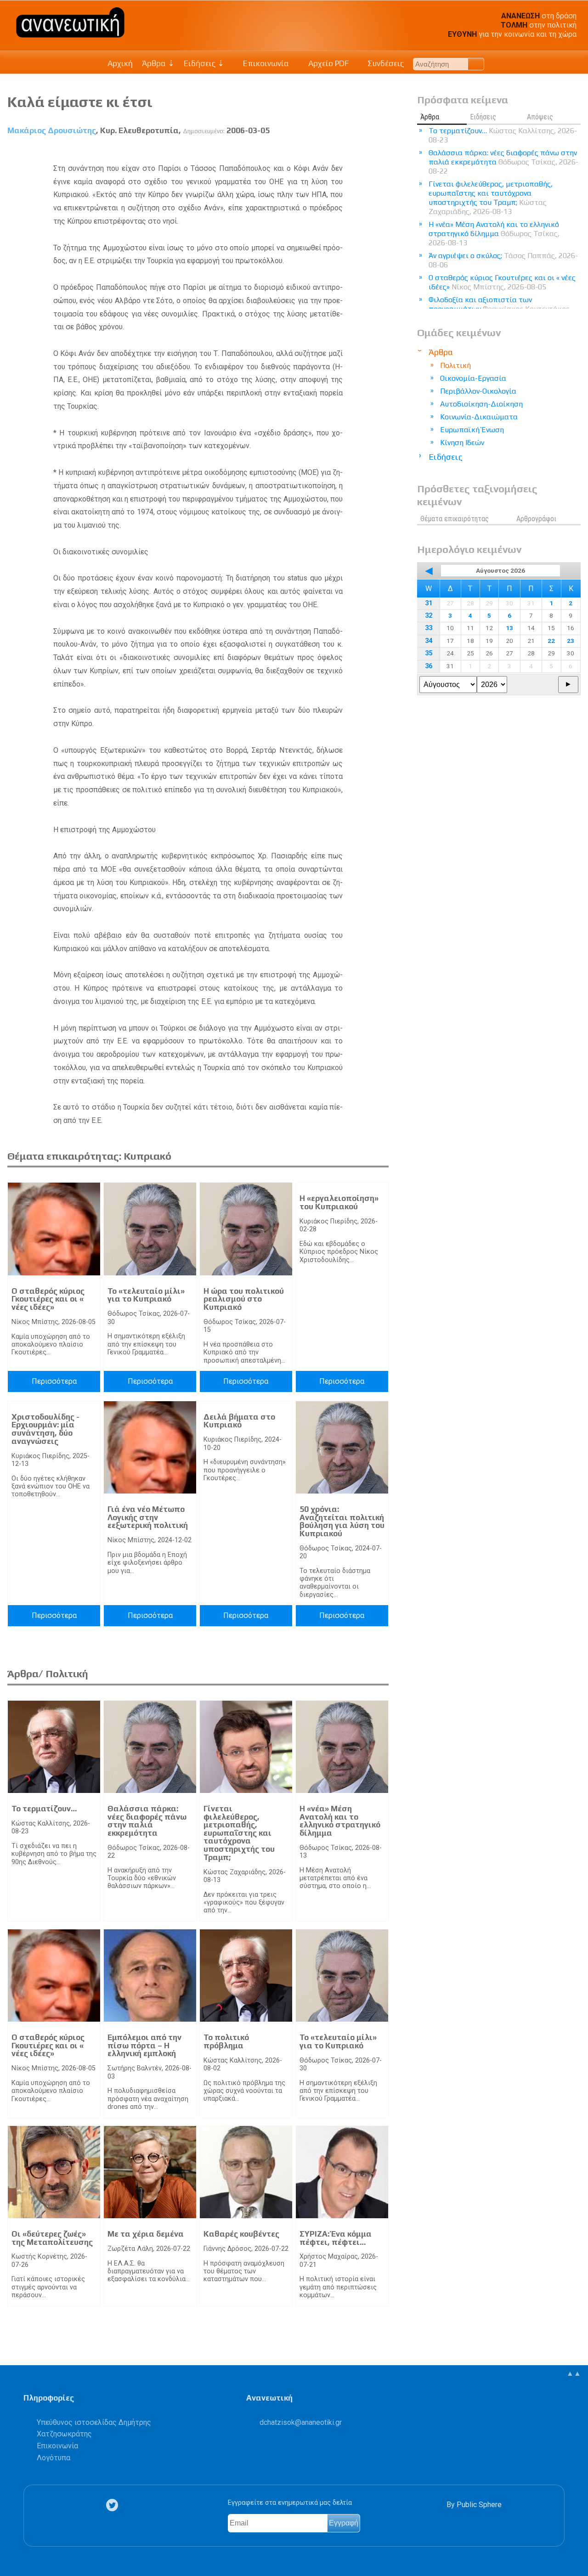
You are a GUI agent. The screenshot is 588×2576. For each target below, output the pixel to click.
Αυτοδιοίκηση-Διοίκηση (481, 404)
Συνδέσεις (385, 63)
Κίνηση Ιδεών (462, 442)
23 (571, 641)
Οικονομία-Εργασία (473, 378)
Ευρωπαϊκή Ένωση (472, 430)
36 (429, 666)
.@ (301, 2422)
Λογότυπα (54, 2458)
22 (551, 641)
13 (509, 628)
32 (429, 616)
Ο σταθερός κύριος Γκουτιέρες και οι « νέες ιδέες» (48, 1299)
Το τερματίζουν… (44, 1809)
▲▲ (574, 2373)
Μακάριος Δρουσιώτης (52, 130)
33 (429, 628)
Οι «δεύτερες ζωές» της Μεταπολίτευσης (52, 2238)
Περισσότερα (54, 1381)
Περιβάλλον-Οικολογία (478, 391)
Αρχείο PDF (328, 63)
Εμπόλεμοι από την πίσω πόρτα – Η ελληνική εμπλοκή (144, 2045)
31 (429, 603)
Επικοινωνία (265, 63)
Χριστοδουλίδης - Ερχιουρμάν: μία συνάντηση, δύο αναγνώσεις (45, 1429)
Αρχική (120, 63)
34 (429, 641)
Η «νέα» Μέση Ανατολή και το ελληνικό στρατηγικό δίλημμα (340, 1821)
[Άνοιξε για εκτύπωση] (365, 152)
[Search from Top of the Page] (476, 64)
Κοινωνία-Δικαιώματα (479, 417)
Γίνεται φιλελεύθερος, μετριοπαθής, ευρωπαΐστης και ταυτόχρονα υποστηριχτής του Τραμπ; (239, 1833)
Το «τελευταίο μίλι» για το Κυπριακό (146, 1295)
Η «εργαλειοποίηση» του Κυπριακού (339, 1202)
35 (429, 653)
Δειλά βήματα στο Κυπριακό (239, 1421)
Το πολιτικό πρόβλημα (226, 2041)
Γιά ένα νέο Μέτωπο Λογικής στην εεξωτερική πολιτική (148, 1517)
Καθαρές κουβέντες (241, 2234)
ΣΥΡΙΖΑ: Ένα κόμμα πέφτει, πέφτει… (336, 2238)
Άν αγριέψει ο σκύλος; (503, 260)
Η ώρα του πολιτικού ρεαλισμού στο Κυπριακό (244, 1299)
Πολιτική (455, 365)
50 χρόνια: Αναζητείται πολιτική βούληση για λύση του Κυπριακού (342, 1521)
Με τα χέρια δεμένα (146, 2234)
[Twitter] (114, 2505)
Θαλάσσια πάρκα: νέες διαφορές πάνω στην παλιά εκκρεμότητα (147, 1821)
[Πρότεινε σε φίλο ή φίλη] (382, 152)
